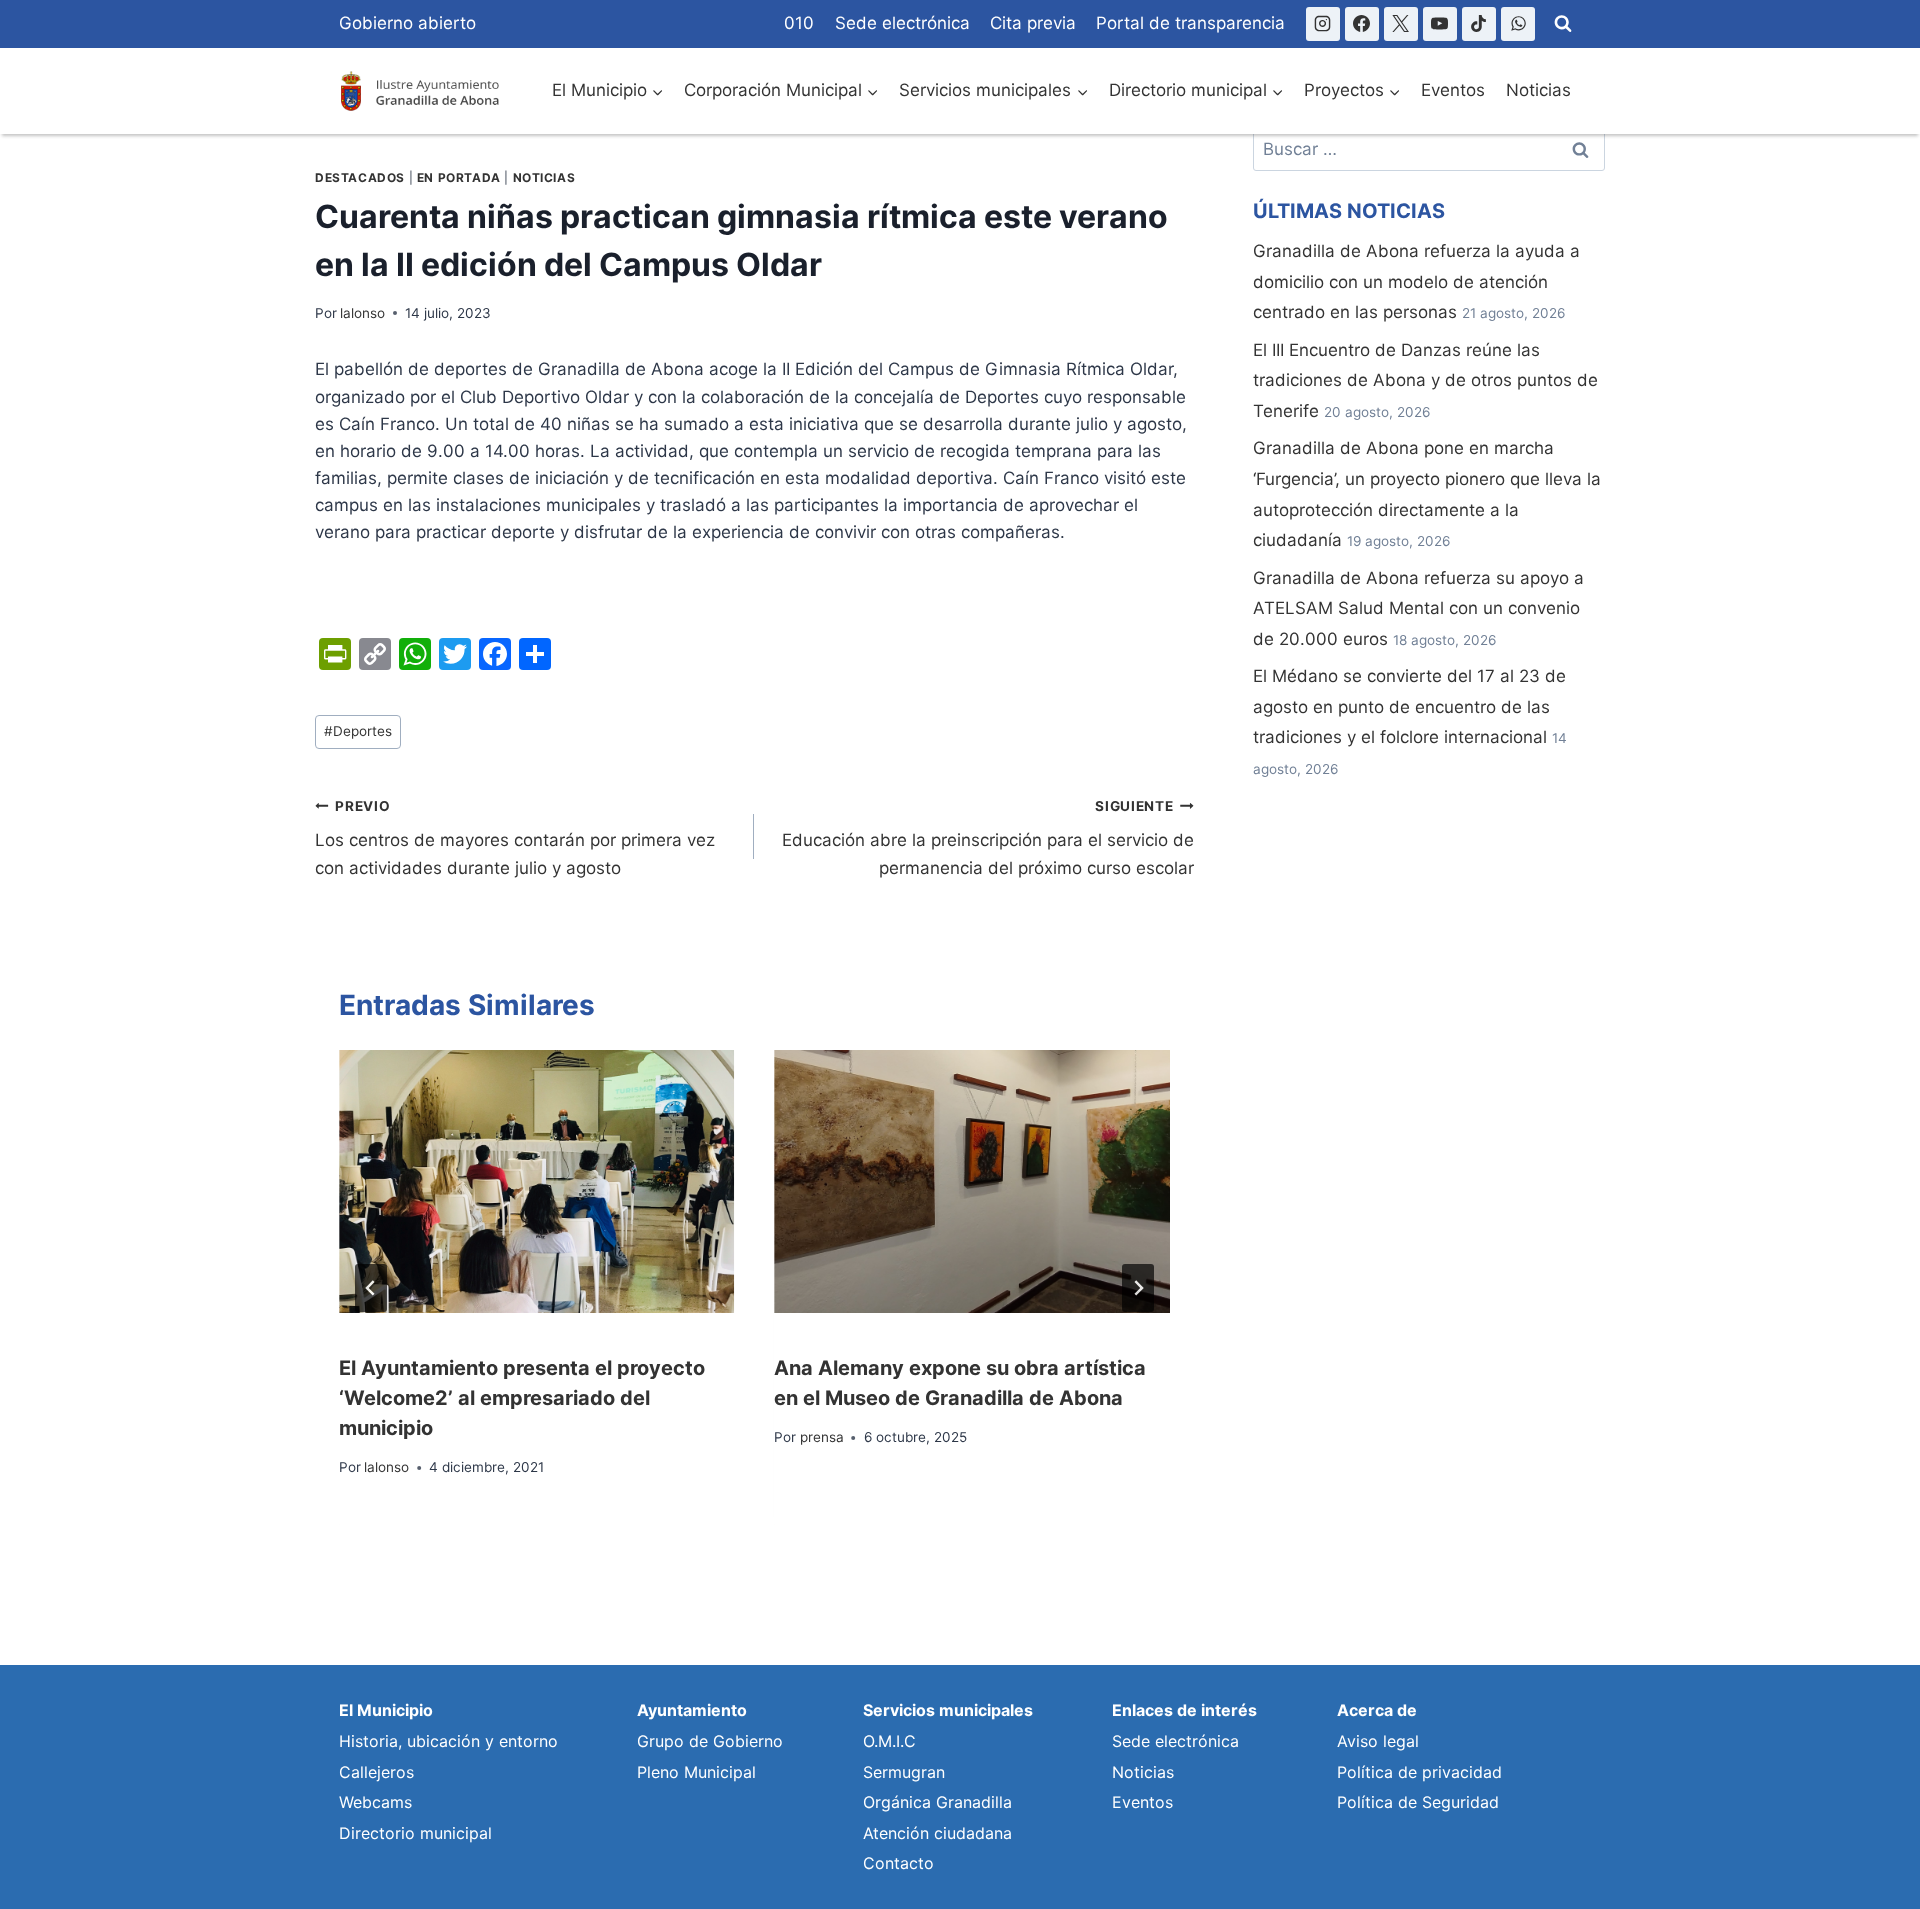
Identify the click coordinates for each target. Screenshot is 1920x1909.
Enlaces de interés (1184, 1710)
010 (799, 23)
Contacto (898, 1863)
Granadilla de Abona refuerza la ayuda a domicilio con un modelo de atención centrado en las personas (1416, 281)
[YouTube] (1440, 24)
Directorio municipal (415, 1833)
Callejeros (376, 1772)
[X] (1401, 24)
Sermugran (904, 1772)
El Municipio (386, 1710)
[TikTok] (1479, 24)
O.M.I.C (889, 1741)
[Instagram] (1323, 24)
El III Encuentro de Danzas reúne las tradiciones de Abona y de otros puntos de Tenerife (1425, 380)
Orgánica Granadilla (937, 1802)
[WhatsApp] (1518, 24)
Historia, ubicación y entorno (448, 1741)
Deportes (358, 731)
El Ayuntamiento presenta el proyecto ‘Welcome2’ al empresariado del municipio (522, 1398)
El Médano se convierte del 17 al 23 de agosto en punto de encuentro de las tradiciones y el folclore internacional (1409, 706)
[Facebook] (1362, 24)
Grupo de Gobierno (710, 1741)
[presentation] (536, 1182)
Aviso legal (1378, 1741)
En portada (459, 177)
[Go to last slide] (371, 1288)
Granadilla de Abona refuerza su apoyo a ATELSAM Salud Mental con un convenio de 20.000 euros (1418, 608)
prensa (822, 1437)
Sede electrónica (902, 23)
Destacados (360, 177)
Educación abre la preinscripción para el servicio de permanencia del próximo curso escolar (987, 838)
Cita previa (1033, 23)
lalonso (362, 313)
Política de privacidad (1419, 1772)
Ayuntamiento (692, 1710)
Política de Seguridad (1418, 1802)
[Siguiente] (1138, 1288)
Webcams (375, 1802)
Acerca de (1377, 1710)
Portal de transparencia (1190, 23)
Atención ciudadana (937, 1833)
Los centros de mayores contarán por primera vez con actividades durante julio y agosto (515, 838)
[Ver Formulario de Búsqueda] (1563, 24)
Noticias (1538, 90)
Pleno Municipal (696, 1772)
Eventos (1453, 90)
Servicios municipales (948, 1710)
